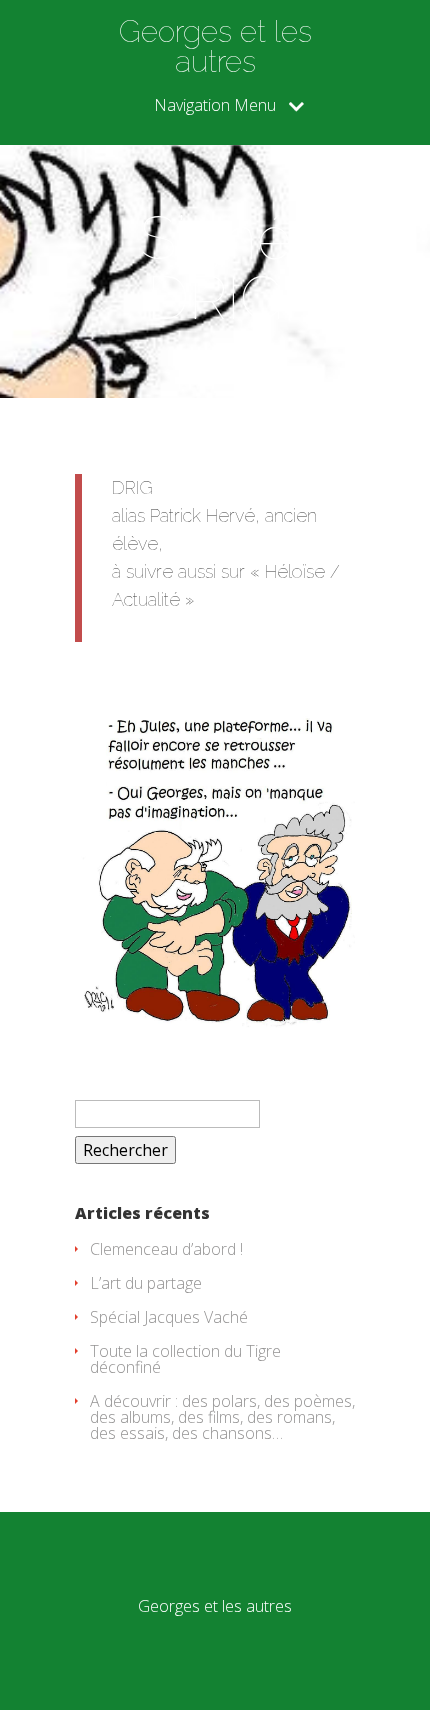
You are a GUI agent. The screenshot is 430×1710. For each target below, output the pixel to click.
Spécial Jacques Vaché (169, 1317)
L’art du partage (146, 1283)
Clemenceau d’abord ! (166, 1249)
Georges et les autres (215, 47)
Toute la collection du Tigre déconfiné (185, 1359)
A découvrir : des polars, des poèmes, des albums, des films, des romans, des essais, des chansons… (222, 1417)
